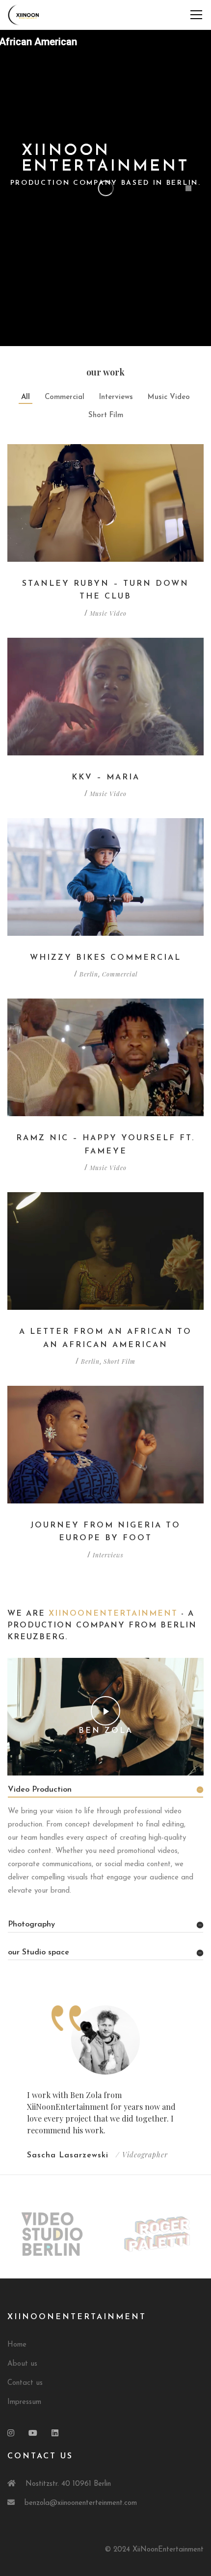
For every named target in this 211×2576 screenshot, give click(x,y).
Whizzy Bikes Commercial (105, 958)
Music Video (169, 397)
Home (17, 2345)
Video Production (40, 1790)
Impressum (24, 2402)
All (26, 397)
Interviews (116, 397)
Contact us (25, 2383)
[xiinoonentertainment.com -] (24, 14)
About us (22, 2364)
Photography (31, 1925)
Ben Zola (106, 1731)
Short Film (106, 415)
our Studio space (39, 1952)
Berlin (89, 974)
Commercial (65, 397)
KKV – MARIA (106, 777)
